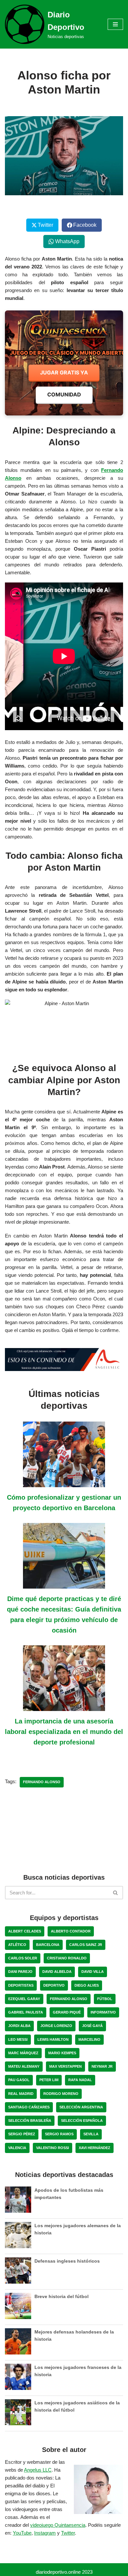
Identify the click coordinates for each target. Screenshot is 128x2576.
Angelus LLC (38, 2470)
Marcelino (89, 2039)
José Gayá (92, 2026)
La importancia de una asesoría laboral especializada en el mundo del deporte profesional (64, 1732)
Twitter (68, 2533)
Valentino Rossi (53, 2148)
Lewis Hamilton (53, 2039)
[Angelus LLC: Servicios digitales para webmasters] (64, 1359)
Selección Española (82, 2121)
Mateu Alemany (24, 2066)
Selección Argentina (81, 2107)
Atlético (17, 1945)
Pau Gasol (19, 2080)
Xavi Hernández (95, 2148)
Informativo (103, 2012)
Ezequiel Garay (24, 1999)
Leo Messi (18, 2039)
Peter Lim (49, 2080)
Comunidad (64, 394)
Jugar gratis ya (64, 372)
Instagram (45, 2533)
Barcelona (48, 1945)
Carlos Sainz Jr (86, 1945)
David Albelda (57, 1972)
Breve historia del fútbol (62, 2296)
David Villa (93, 1972)
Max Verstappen (65, 2066)
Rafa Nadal (80, 2080)
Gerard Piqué (67, 2012)
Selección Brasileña (30, 2121)
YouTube (22, 2533)
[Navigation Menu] (115, 24)
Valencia (17, 2148)
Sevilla (91, 2134)
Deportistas (21, 1985)
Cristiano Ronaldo (67, 1958)
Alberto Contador (71, 1931)
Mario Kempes (62, 2053)
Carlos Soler (23, 1958)
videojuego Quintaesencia (58, 2525)
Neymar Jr (102, 2066)
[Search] (116, 1893)
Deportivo (54, 1985)
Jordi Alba (19, 2026)
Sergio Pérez (22, 2134)
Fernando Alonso (42, 1782)
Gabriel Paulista (26, 2012)
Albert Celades (25, 1931)
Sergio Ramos (59, 2134)
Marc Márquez (23, 2053)
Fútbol (105, 1999)
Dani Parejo (20, 1972)
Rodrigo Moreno (61, 2094)
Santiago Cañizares (29, 2107)
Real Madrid (21, 2094)
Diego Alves (87, 1985)
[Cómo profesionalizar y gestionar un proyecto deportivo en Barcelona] (64, 1483)
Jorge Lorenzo (56, 2026)
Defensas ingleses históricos (67, 2261)
